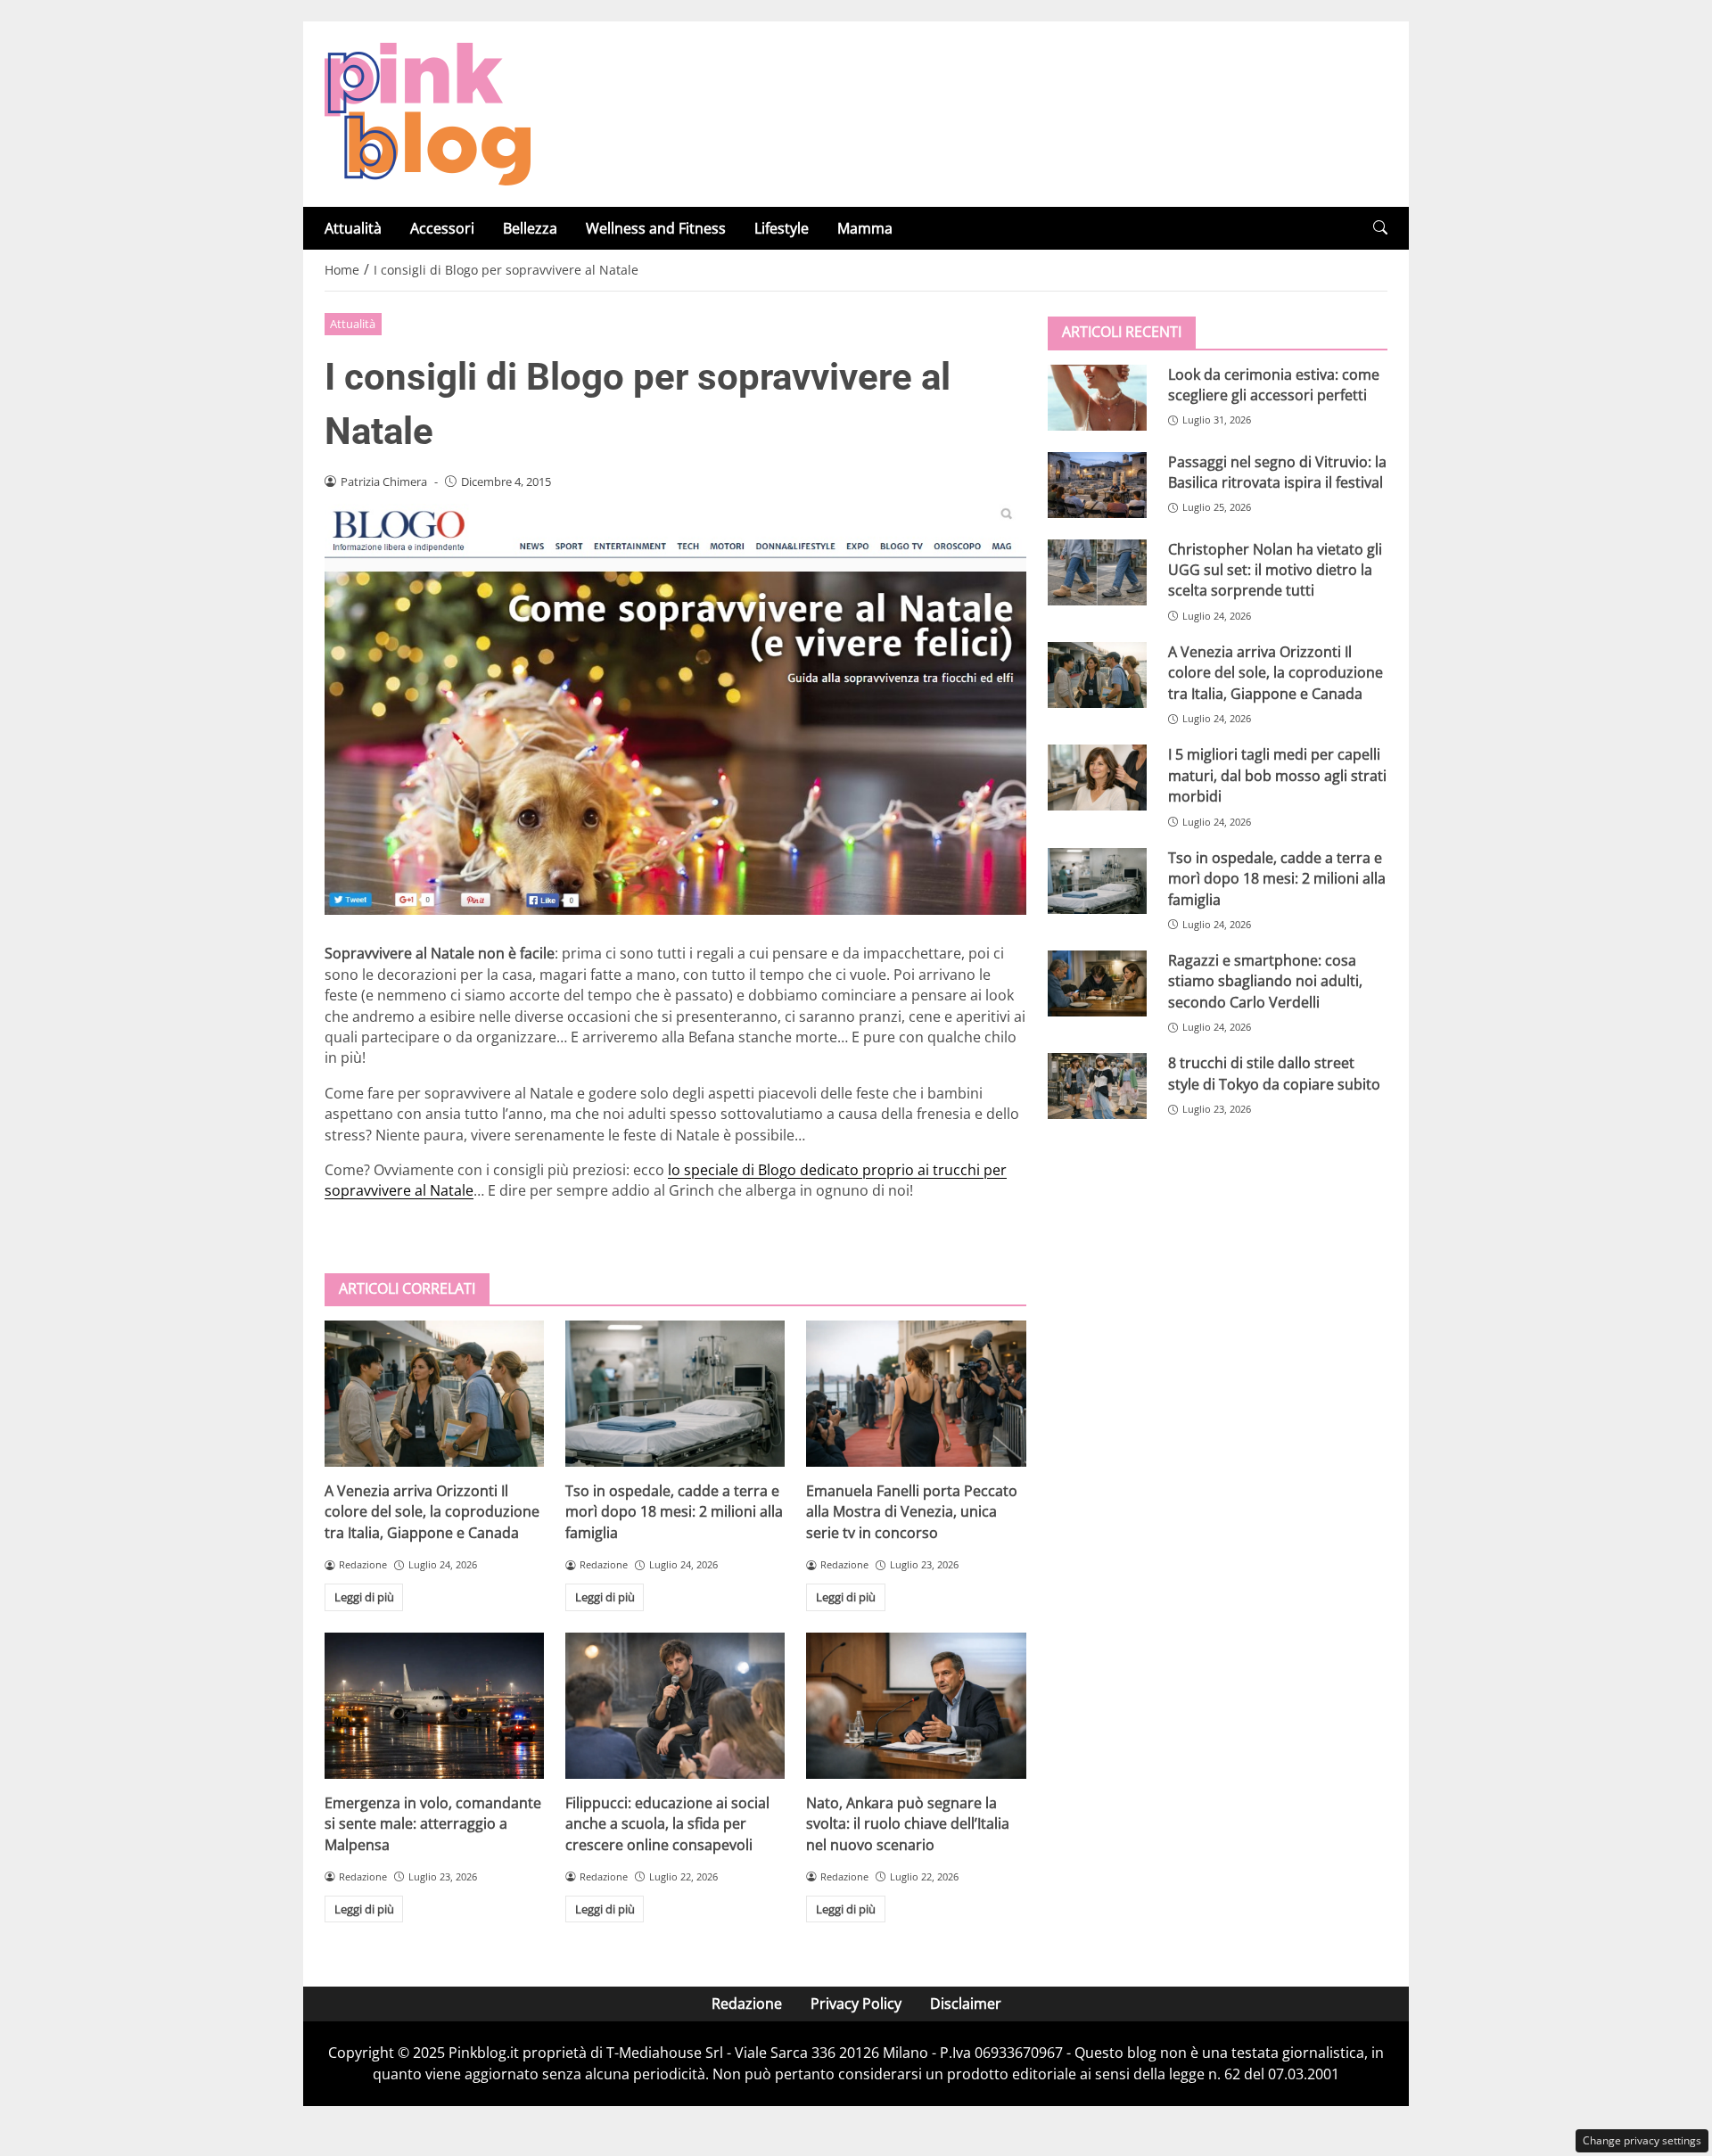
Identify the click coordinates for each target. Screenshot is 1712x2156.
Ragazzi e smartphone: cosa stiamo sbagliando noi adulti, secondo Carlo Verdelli (1265, 980)
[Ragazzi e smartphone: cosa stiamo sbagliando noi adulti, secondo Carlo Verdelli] (1097, 983)
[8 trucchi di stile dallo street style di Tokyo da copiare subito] (1097, 1086)
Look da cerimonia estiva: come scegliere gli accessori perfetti (1274, 384)
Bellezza (530, 228)
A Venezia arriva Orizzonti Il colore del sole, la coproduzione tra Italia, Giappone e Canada (432, 1512)
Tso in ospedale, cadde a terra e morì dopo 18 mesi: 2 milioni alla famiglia (674, 1512)
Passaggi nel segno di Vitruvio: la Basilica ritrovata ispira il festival (1277, 471)
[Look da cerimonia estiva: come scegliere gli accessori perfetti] (1097, 397)
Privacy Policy (856, 2004)
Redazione (747, 2004)
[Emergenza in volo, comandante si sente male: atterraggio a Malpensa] (434, 1706)
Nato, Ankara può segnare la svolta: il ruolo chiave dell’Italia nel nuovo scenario (908, 1824)
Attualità (353, 228)
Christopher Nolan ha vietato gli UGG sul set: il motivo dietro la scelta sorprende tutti (1275, 569)
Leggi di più (364, 1597)
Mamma (865, 228)
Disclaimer (966, 2004)
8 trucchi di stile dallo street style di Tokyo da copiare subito (1274, 1073)
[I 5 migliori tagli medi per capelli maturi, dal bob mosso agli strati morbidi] (1097, 778)
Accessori (442, 228)
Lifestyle (782, 228)
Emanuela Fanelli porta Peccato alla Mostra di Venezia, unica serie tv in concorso (912, 1512)
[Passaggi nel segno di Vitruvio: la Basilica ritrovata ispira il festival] (1097, 484)
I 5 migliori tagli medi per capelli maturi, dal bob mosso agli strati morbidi (1277, 775)
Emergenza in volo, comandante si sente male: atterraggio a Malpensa (433, 1824)
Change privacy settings (1642, 2140)
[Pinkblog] (428, 112)
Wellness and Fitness (656, 228)
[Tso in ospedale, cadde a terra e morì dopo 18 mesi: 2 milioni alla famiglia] (675, 1394)
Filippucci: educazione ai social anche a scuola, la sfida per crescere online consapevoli (667, 1824)
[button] (1380, 228)
